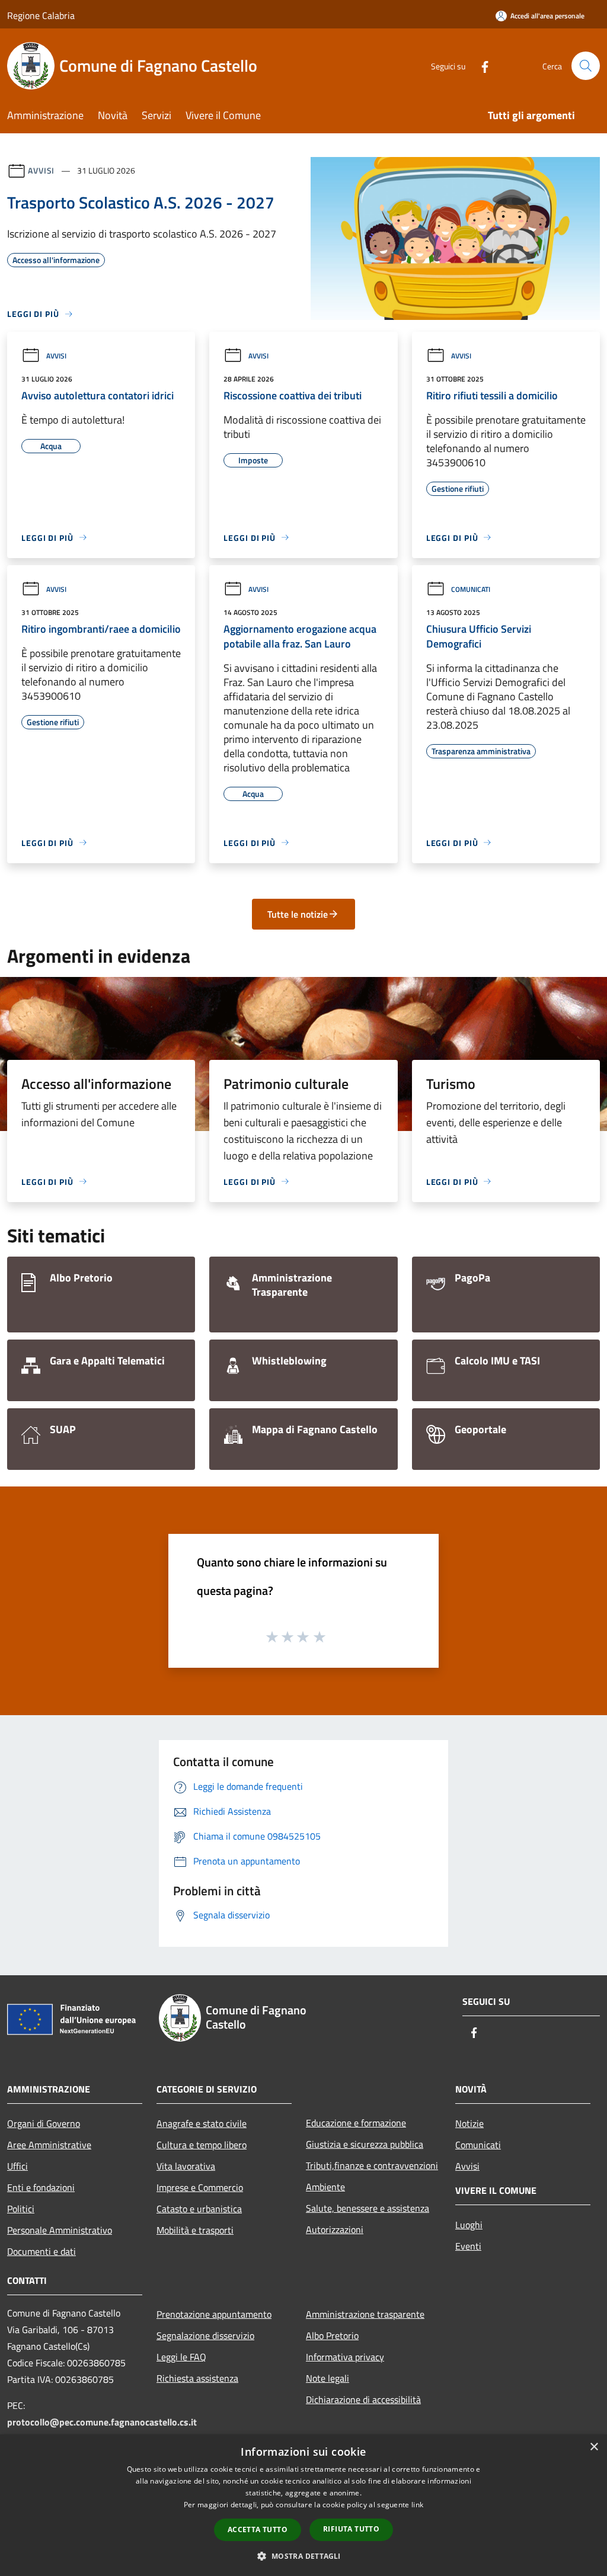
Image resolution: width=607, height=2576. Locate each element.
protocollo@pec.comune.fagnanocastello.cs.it (102, 2422)
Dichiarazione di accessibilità (363, 2399)
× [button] (594, 2447)
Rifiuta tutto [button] (351, 2529)
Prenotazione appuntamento (214, 2314)
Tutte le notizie (298, 914)
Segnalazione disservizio (205, 2335)
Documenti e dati (41, 2251)
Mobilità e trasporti (195, 2230)
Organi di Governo (44, 2123)
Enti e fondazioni (41, 2187)
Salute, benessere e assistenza (368, 2208)
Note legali (328, 2378)
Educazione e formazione (356, 2123)
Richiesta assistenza (197, 2378)
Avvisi (41, 170)
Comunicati (471, 589)
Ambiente (325, 2187)
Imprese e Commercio (200, 2187)
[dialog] (303, 2505)
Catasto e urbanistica (199, 2209)
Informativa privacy (345, 2357)
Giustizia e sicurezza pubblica (365, 2144)
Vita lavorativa (186, 2166)
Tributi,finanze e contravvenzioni (372, 2165)
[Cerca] (586, 66)
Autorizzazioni (335, 2229)
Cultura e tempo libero (202, 2145)
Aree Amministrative (49, 2145)
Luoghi (469, 2225)
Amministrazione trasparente (365, 2314)
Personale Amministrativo (60, 2230)
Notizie (469, 2123)
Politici (21, 2209)
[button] (303, 2556)
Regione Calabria (41, 15)
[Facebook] (480, 65)
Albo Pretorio (332, 2335)
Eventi (468, 2246)
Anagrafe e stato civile (202, 2123)
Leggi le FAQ (181, 2357)
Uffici (17, 2166)
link (417, 2505)
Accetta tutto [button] (258, 2529)
